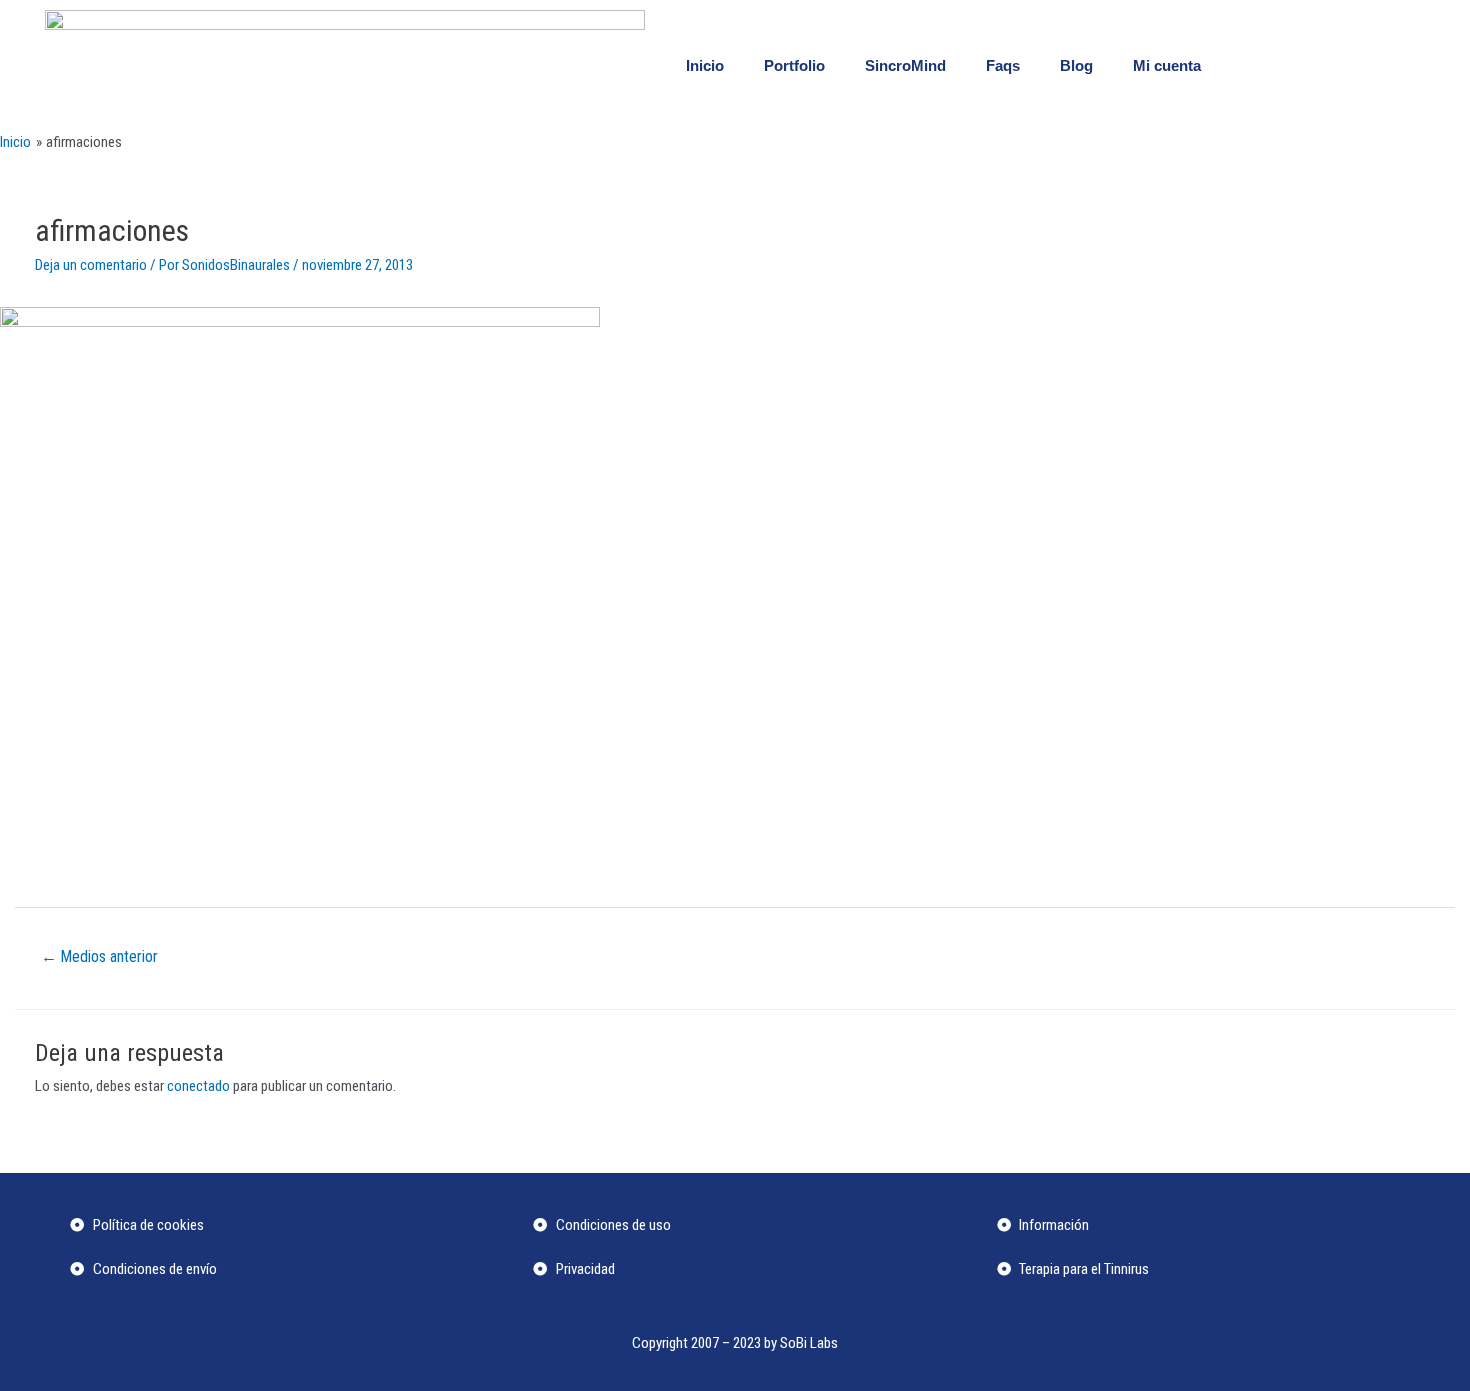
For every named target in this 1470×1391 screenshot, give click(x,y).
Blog (1076, 65)
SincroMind (905, 65)
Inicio (705, 65)
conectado (198, 1086)
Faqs (1003, 65)
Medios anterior (99, 956)
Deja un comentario (91, 265)
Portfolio (794, 65)
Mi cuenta (1167, 65)
